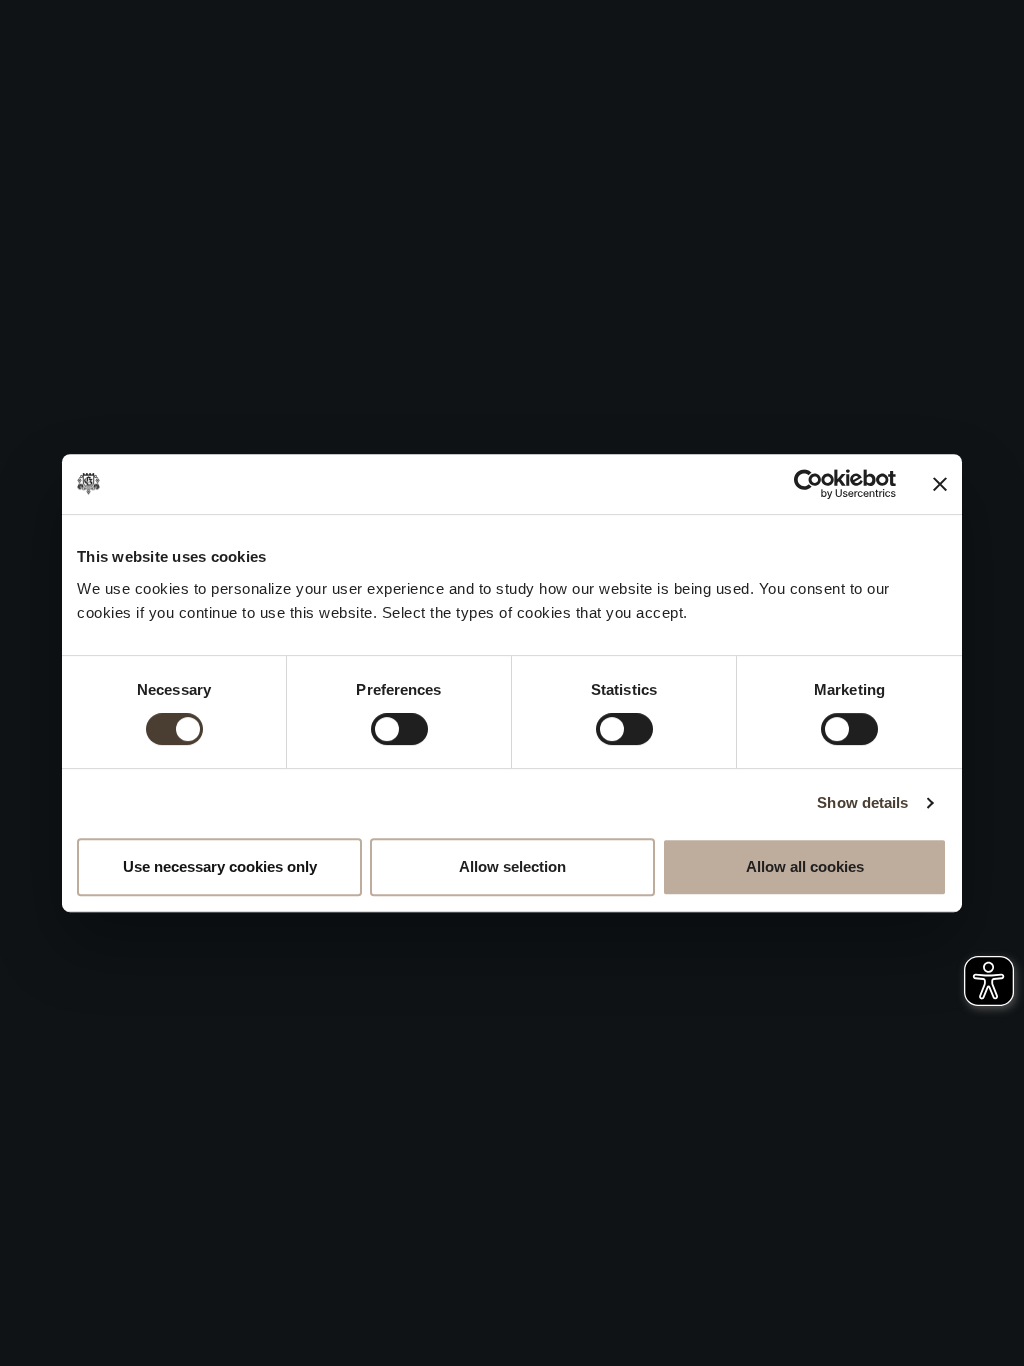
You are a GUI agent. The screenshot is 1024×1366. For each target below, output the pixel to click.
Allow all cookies (805, 866)
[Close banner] (940, 484)
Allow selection (512, 866)
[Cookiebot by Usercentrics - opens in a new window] (808, 484)
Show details (862, 802)
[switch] (399, 729)
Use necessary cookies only (220, 866)
